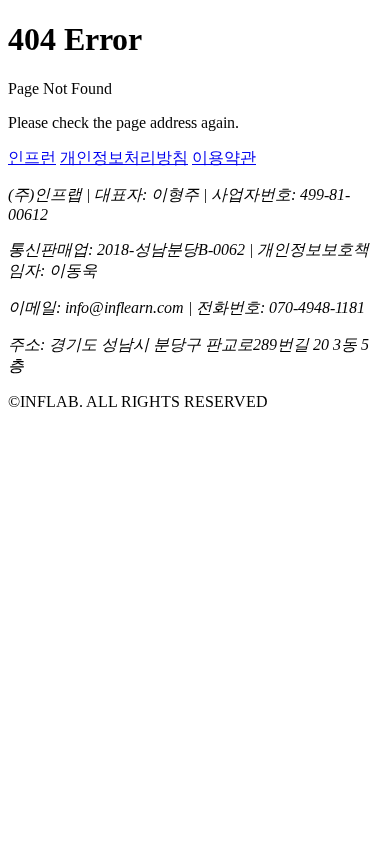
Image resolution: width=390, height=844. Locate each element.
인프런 (32, 157)
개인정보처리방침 (124, 157)
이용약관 (224, 157)
